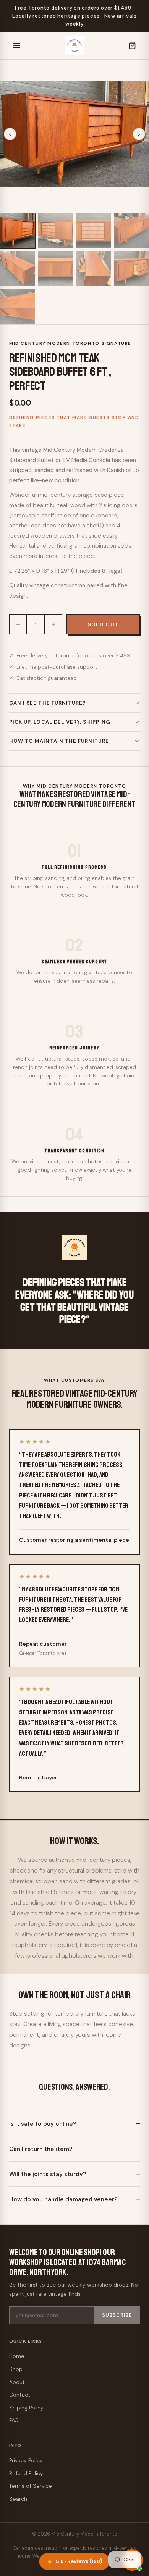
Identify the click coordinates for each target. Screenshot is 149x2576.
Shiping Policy (26, 2408)
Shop (16, 2369)
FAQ (14, 2420)
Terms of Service (31, 2486)
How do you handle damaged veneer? (63, 2199)
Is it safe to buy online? (43, 2124)
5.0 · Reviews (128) (79, 2561)
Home (17, 2356)
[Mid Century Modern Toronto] (74, 45)
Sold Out (103, 625)
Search (18, 2499)
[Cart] (132, 45)
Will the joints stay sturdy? (48, 2174)
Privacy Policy (26, 2460)
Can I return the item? (41, 2149)
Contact (20, 2395)
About (17, 2382)
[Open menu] (17, 45)
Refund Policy (26, 2473)
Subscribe (117, 2315)
